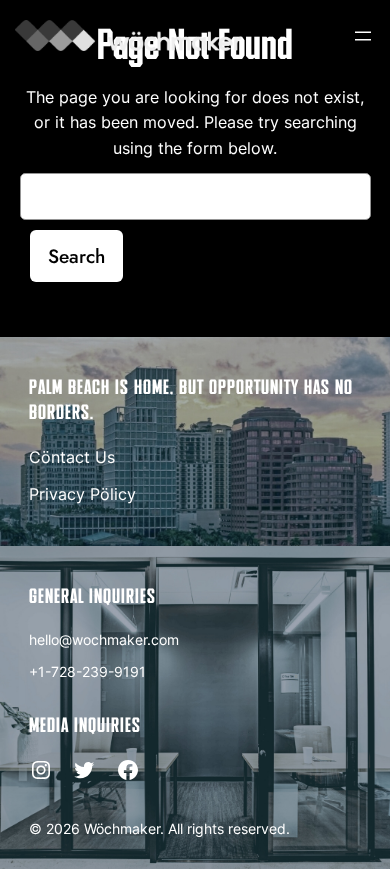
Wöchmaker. (124, 828)
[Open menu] (363, 36)
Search (76, 256)
